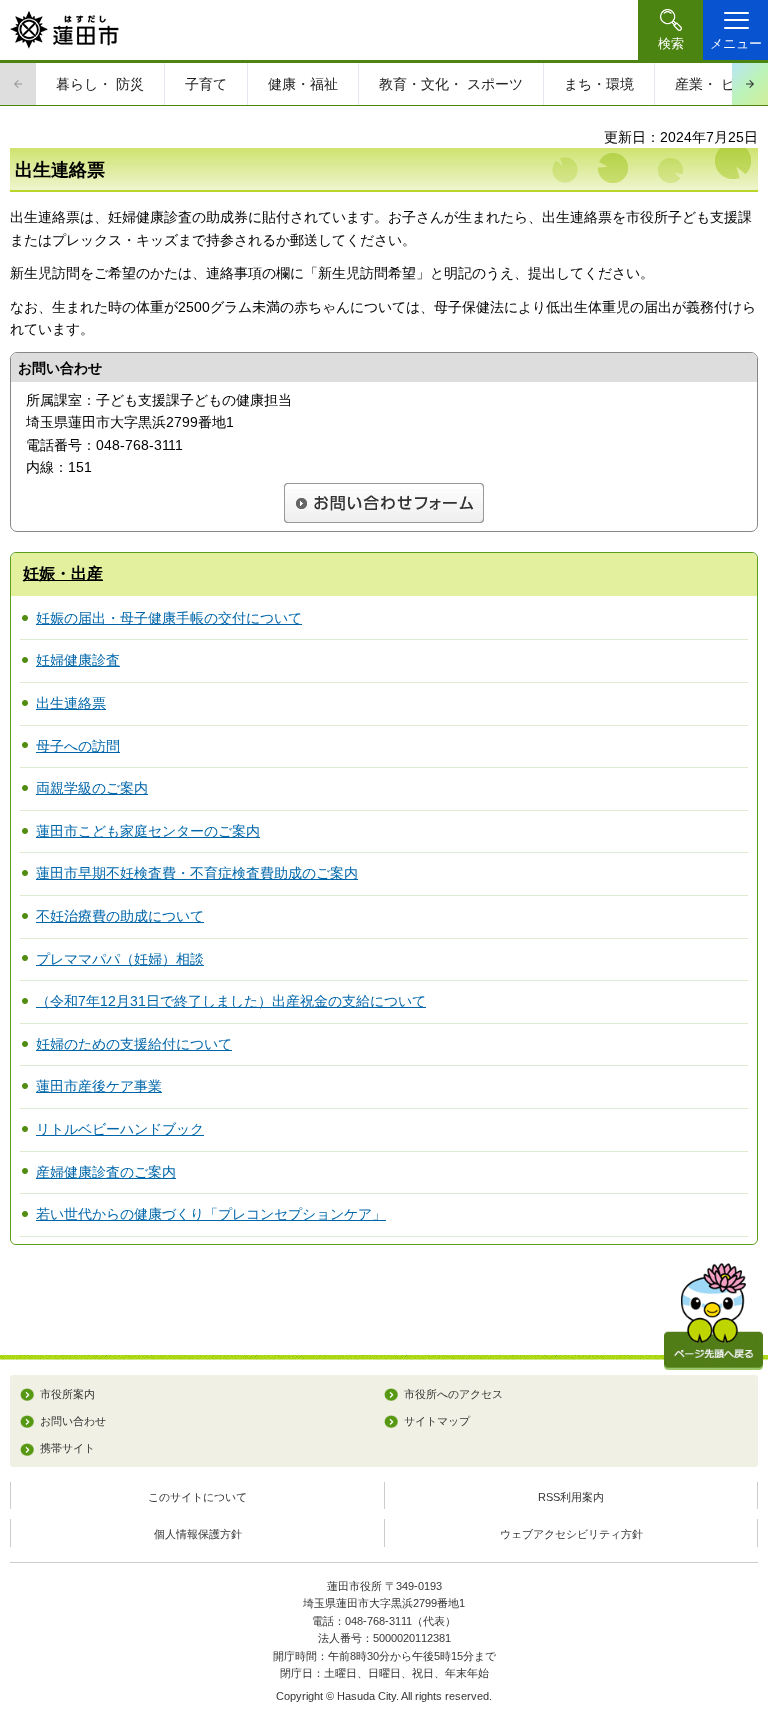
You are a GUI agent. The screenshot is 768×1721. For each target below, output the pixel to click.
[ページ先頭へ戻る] (713, 1316)
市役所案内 (67, 1394)
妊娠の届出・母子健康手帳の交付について (169, 618)
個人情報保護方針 (198, 1534)
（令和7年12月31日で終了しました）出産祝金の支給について (231, 1001)
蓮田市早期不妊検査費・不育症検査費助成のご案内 (197, 873)
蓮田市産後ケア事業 (99, 1086)
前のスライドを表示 (18, 84)
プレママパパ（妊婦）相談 (120, 959)
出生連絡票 (71, 703)
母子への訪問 (78, 746)
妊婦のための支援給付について (134, 1044)
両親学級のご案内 (92, 788)
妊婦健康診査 (78, 660)
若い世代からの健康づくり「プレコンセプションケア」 (211, 1214)
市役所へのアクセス (453, 1394)
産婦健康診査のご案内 (106, 1172)
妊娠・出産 (63, 573)
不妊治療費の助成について (120, 916)
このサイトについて (197, 1497)
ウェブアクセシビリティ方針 (571, 1534)
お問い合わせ (73, 1421)
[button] (670, 30)
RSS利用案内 (571, 1497)
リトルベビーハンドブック (120, 1129)
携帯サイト (67, 1448)
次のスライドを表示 (750, 84)
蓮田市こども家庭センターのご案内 (148, 831)
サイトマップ (437, 1421)
